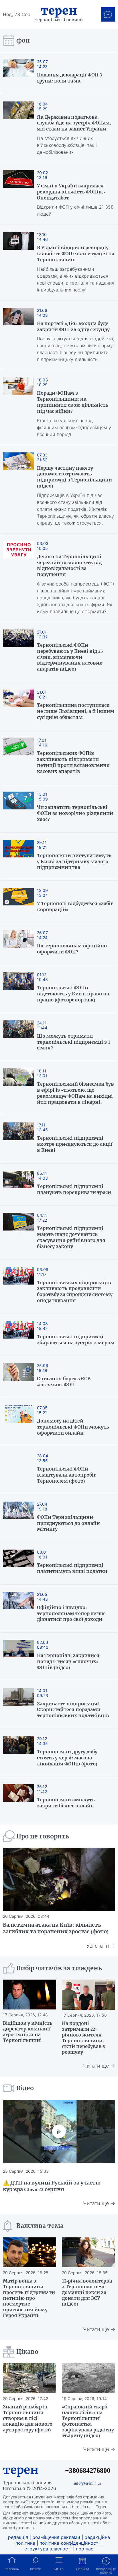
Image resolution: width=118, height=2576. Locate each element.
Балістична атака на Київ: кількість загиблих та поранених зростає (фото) (56, 1928)
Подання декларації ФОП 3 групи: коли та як (69, 78)
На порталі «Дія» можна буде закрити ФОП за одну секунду (73, 326)
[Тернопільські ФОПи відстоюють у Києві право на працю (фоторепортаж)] (19, 989)
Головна (12, 2569)
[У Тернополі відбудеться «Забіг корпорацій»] (19, 902)
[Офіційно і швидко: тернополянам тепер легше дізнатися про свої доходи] (19, 1608)
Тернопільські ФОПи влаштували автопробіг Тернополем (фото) (66, 1475)
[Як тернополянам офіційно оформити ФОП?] (19, 944)
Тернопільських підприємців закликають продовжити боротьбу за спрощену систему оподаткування (75, 1291)
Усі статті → (101, 1946)
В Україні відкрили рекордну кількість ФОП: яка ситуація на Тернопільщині (76, 254)
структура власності (48, 2549)
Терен (59, 11)
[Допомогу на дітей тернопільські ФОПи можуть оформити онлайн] (19, 1422)
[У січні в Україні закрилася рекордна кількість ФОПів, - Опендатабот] (19, 194)
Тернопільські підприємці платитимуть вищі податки (72, 1568)
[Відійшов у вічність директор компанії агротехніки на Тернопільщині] (29, 1995)
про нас (85, 2549)
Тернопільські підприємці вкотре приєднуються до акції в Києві (75, 1144)
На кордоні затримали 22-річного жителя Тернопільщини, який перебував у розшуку (84, 2038)
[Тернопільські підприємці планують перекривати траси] (19, 1185)
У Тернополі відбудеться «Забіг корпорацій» (75, 906)
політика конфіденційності (70, 2543)
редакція (18, 2537)
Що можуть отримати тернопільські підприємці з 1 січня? (74, 1042)
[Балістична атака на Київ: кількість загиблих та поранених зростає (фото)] (59, 1879)
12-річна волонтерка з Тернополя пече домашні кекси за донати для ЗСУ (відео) (87, 2292)
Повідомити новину (106, 2571)
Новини (83, 2569)
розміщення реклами (56, 2537)
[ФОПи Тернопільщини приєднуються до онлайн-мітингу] (19, 1518)
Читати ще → (99, 2066)
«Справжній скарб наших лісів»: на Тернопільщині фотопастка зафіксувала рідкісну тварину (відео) (88, 2421)
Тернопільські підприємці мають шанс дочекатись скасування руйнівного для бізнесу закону (71, 1237)
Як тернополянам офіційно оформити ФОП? (72, 949)
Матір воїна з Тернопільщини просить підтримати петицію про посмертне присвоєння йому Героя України (29, 2298)
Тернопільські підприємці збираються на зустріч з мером (76, 1340)
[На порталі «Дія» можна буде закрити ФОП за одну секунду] (19, 335)
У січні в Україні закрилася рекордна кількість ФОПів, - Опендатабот (71, 192)
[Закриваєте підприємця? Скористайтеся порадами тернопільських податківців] (19, 1705)
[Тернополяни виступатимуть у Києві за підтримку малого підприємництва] (19, 857)
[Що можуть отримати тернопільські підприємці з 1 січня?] (19, 1037)
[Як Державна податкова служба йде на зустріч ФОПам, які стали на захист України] (19, 128)
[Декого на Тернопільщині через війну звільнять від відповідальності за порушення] (19, 578)
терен (21, 2470)
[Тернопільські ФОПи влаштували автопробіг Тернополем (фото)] (19, 1470)
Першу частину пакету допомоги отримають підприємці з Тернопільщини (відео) (74, 477)
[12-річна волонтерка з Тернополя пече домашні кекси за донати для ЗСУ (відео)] (88, 2252)
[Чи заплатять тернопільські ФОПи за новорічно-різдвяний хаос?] (19, 808)
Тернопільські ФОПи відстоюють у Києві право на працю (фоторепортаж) (73, 994)
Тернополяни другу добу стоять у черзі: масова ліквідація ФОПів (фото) (67, 1758)
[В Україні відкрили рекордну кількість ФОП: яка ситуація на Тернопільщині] (19, 262)
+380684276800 (88, 2470)
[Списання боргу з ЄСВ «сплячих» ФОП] (19, 1377)
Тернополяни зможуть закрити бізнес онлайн (66, 1803)
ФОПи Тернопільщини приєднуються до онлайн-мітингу (69, 1523)
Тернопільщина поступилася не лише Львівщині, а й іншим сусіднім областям (76, 711)
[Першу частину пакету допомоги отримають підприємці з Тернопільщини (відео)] (19, 489)
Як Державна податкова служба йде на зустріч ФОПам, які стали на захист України (74, 123)
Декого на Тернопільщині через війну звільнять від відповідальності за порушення (69, 565)
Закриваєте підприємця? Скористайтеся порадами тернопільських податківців (73, 1710)
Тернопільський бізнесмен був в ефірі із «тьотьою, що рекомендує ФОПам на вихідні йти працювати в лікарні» (75, 1093)
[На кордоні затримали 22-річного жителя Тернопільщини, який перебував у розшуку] (88, 1995)
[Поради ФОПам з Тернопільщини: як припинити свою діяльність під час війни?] (19, 407)
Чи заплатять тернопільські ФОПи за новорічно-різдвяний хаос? (75, 813)
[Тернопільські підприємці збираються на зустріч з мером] (19, 1335)
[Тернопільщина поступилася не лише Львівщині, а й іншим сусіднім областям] (19, 706)
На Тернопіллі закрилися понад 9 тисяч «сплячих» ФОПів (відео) (68, 1661)
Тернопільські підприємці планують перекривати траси (74, 1189)
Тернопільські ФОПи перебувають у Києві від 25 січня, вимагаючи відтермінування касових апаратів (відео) (70, 657)
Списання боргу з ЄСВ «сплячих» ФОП (64, 1382)
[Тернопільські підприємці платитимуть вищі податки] (19, 1563)
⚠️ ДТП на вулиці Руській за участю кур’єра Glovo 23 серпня (52, 2186)
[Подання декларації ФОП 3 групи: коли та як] (19, 73)
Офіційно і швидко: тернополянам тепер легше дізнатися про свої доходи (71, 1613)
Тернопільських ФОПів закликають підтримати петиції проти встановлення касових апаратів (73, 762)
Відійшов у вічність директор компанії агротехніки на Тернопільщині (28, 2032)
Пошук (35, 2569)
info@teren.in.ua (88, 2483)
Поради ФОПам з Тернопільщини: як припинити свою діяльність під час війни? (73, 402)
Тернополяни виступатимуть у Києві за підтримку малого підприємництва (74, 861)
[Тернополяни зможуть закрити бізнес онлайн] (19, 1798)
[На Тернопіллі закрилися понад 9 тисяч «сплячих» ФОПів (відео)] (19, 1656)
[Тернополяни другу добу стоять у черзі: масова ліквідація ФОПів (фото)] (19, 1753)
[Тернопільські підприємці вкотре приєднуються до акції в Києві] (19, 1139)
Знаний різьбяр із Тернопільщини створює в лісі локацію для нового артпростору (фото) (28, 2418)
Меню (59, 2569)
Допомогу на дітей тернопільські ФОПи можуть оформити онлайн (73, 1427)
